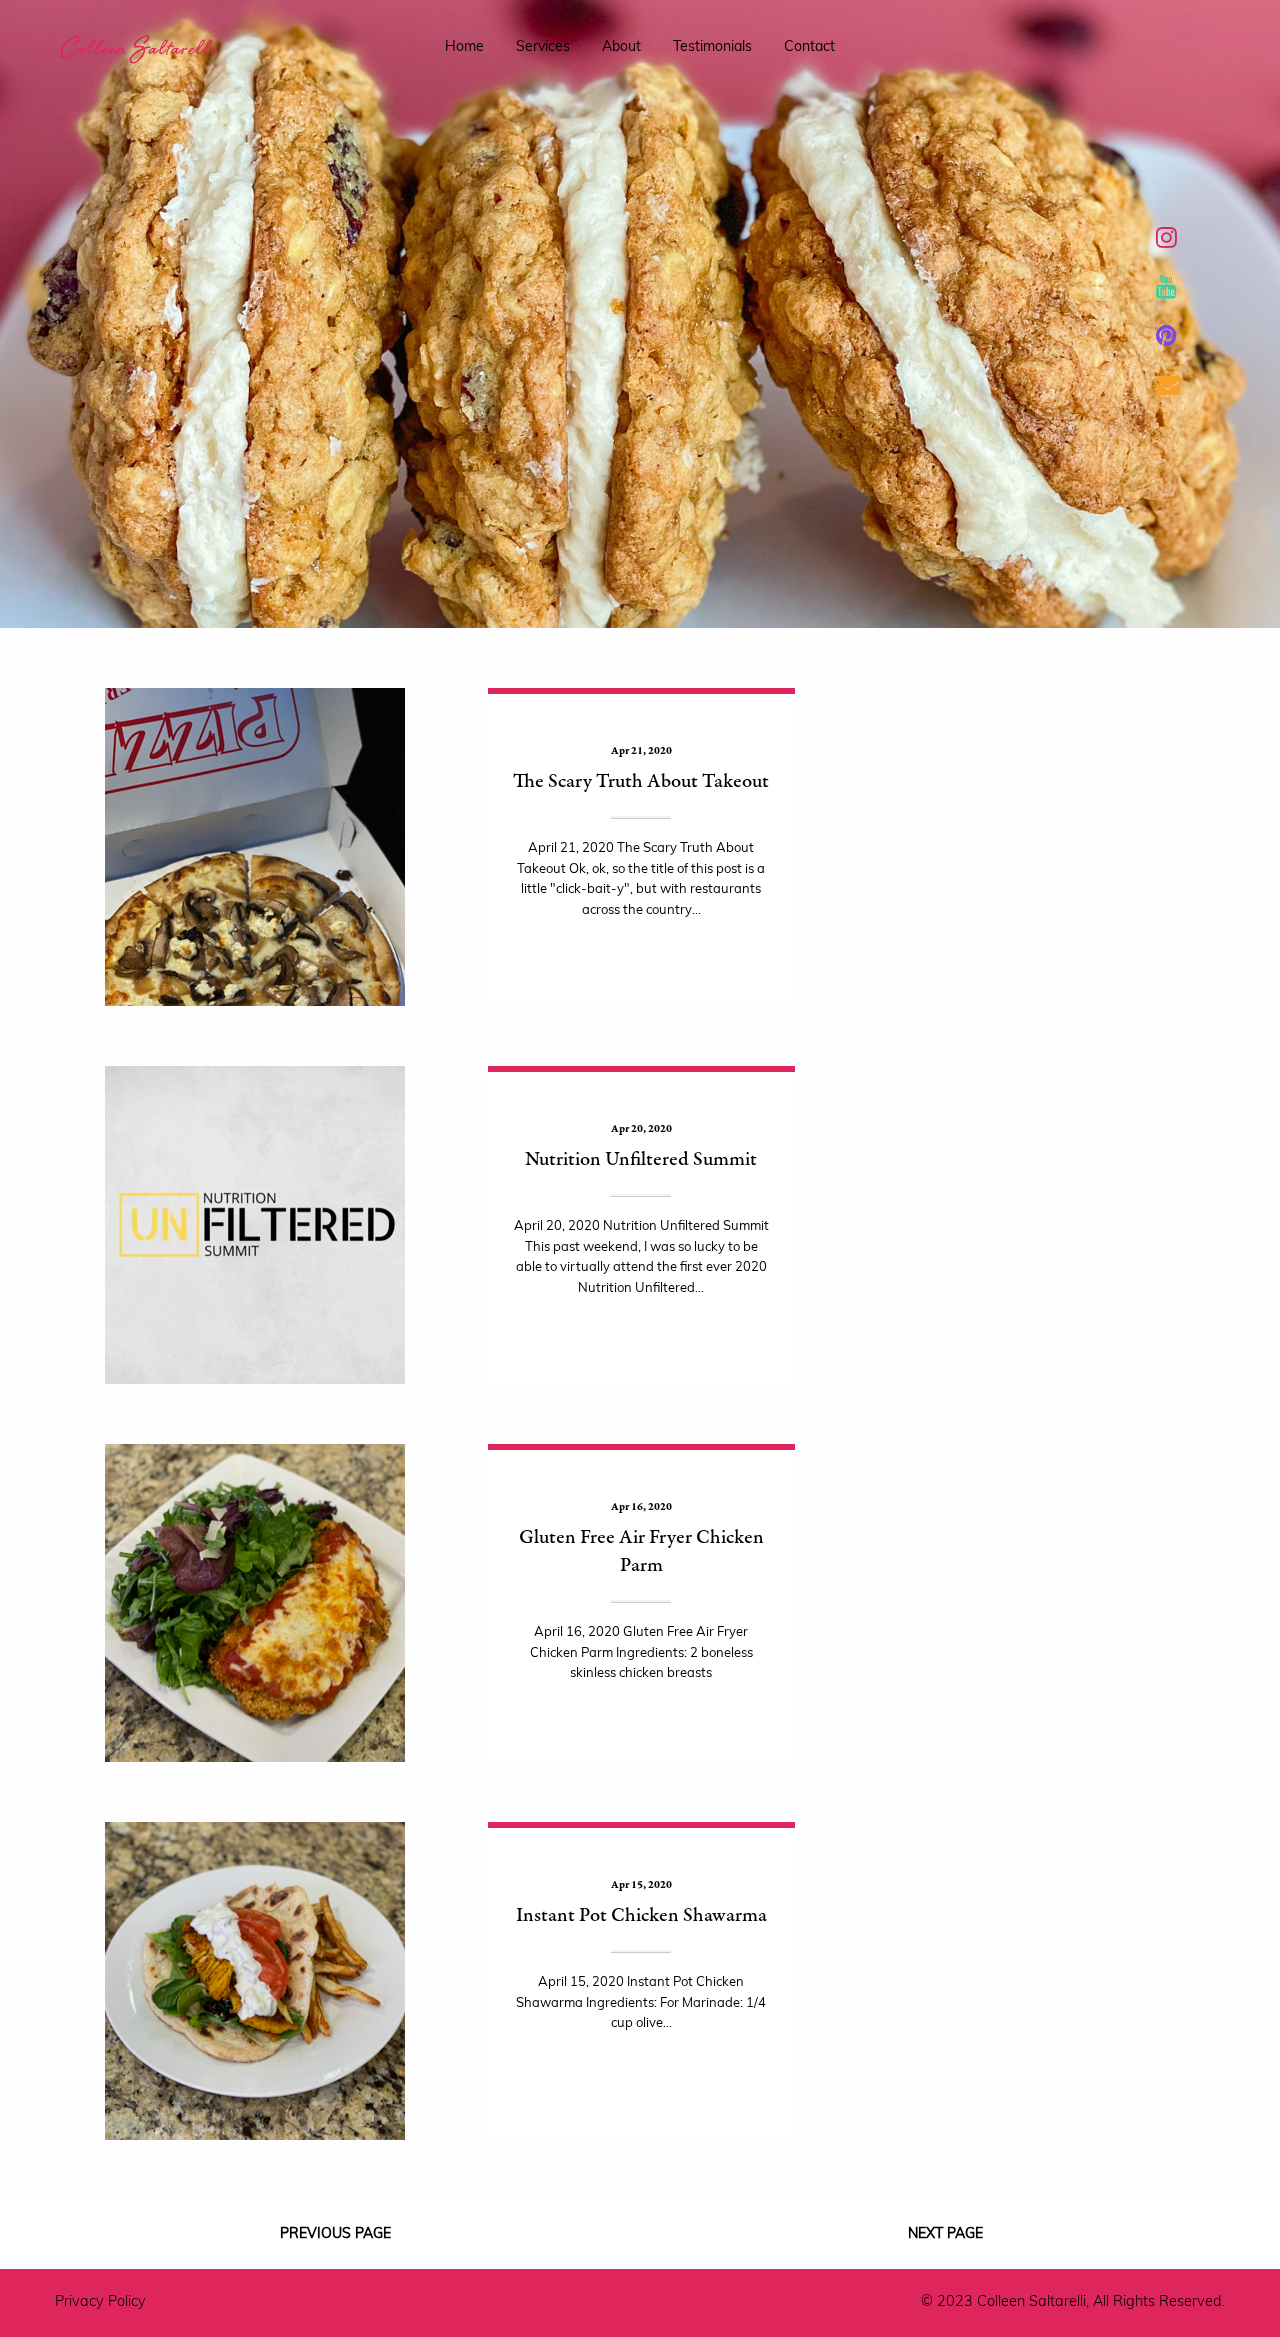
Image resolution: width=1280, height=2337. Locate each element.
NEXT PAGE (945, 2234)
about (621, 47)
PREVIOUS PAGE (335, 2234)
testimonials (712, 47)
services (543, 47)
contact (809, 47)
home (464, 47)
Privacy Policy (100, 2302)
